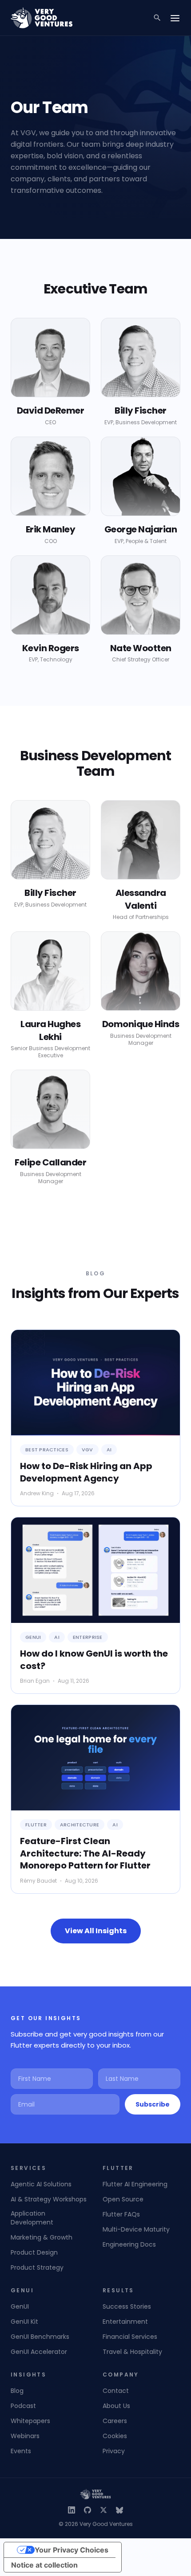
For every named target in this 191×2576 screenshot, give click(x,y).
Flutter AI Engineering (135, 2184)
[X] (103, 2510)
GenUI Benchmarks (40, 2337)
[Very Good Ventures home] (42, 18)
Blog (17, 2391)
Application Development (32, 2218)
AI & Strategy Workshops (49, 2199)
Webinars (25, 2436)
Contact (116, 2391)
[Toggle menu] (175, 18)
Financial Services (130, 2337)
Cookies (115, 2436)
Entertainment (125, 2322)
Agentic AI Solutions (41, 2184)
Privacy (114, 2451)
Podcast (23, 2406)
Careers (115, 2421)
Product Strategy (37, 2267)
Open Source (123, 2199)
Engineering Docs (129, 2244)
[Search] (157, 18)
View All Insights (96, 1931)
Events (21, 2451)
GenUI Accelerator (39, 2352)
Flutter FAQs (121, 2214)
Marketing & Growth (42, 2237)
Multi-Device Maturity (136, 2229)
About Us (116, 2406)
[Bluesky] (119, 2510)
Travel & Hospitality (132, 2352)
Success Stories (127, 2306)
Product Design (34, 2252)
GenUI (20, 2306)
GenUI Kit (24, 2322)
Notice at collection (44, 2565)
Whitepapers (30, 2421)
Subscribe (153, 2104)
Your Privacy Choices (72, 2550)
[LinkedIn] (72, 2510)
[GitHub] (88, 2510)
